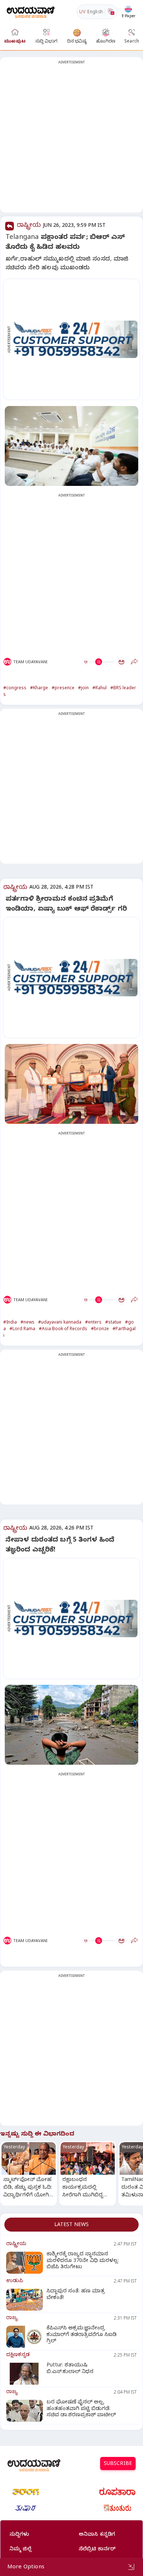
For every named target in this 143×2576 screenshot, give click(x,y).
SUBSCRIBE (118, 2464)
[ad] (75, 339)
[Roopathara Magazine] (117, 2492)
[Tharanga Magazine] (26, 2492)
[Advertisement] (71, 139)
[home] (31, 12)
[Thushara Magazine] (26, 2508)
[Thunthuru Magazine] (117, 2508)
